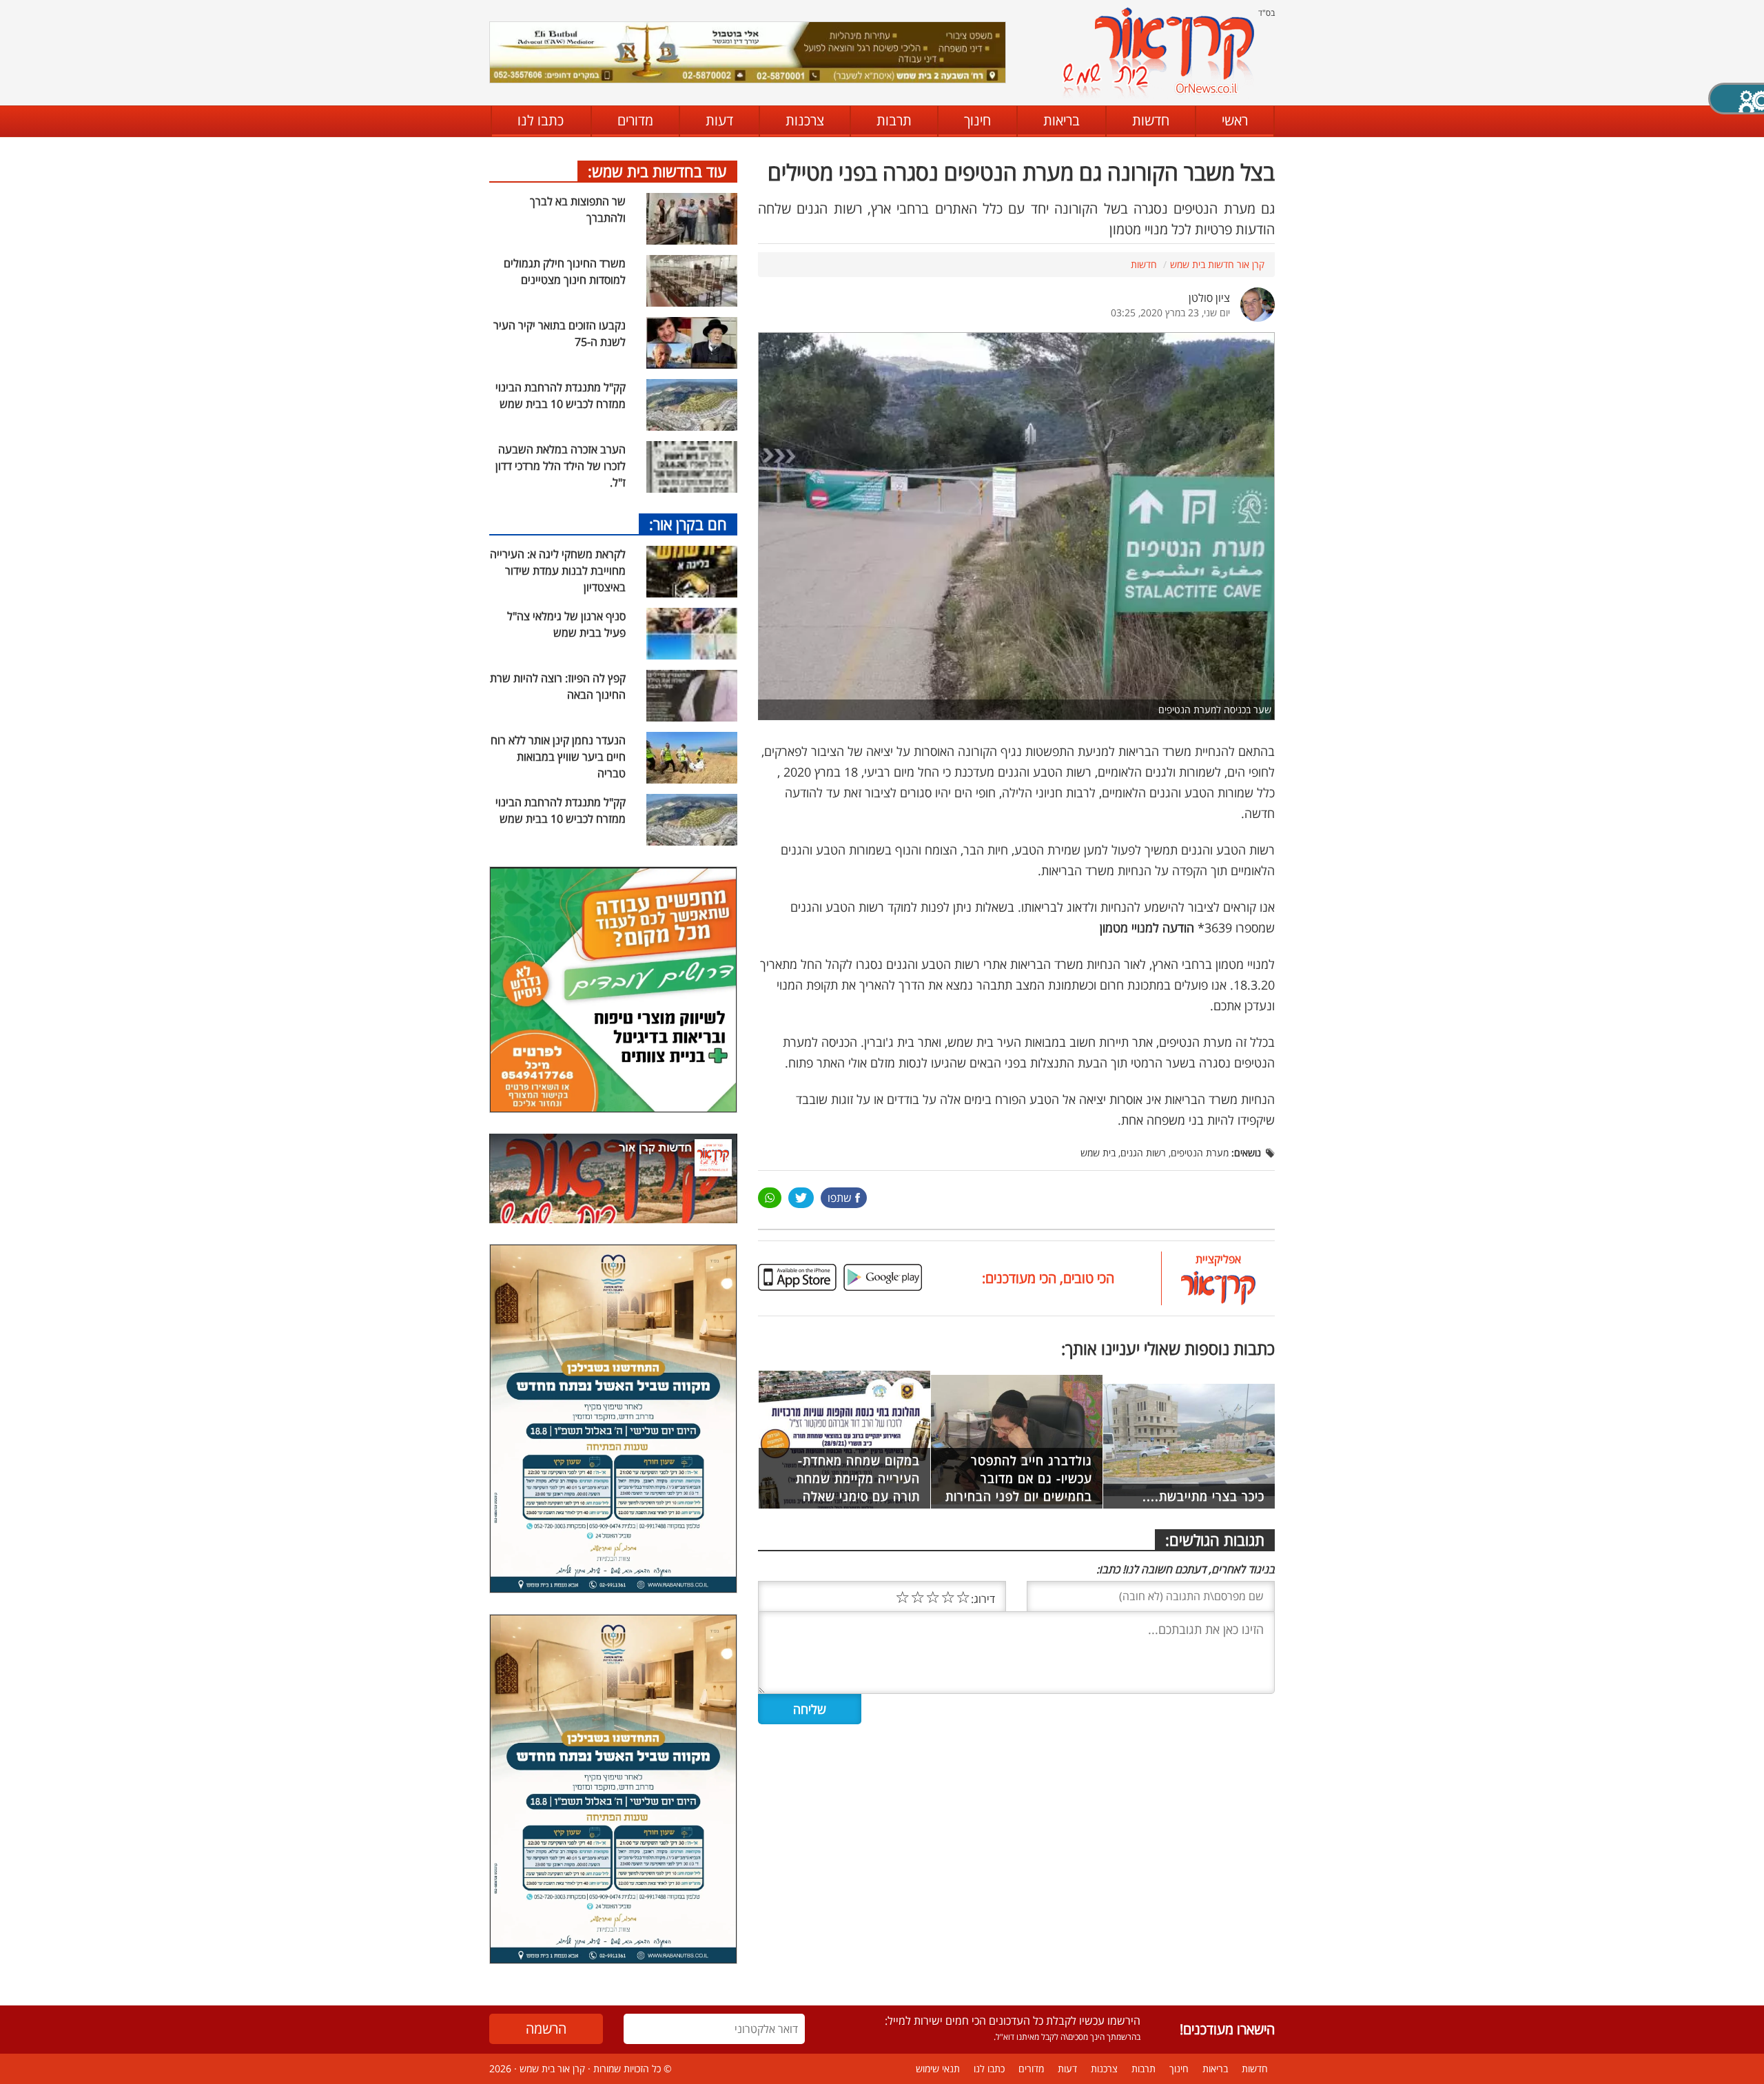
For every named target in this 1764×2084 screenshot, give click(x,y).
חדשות (1151, 120)
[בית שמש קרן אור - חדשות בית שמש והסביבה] (1158, 52)
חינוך (977, 120)
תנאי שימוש (938, 2068)
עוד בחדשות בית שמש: (657, 171)
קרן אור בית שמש (552, 2068)
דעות (719, 120)
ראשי (1235, 120)
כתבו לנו (541, 120)
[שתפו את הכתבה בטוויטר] (801, 1198)
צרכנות (805, 120)
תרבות (894, 120)
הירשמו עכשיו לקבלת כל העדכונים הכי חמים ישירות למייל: (1013, 2021)
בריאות (1062, 120)
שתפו (840, 1198)
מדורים (635, 120)
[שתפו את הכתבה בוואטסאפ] (770, 1198)
